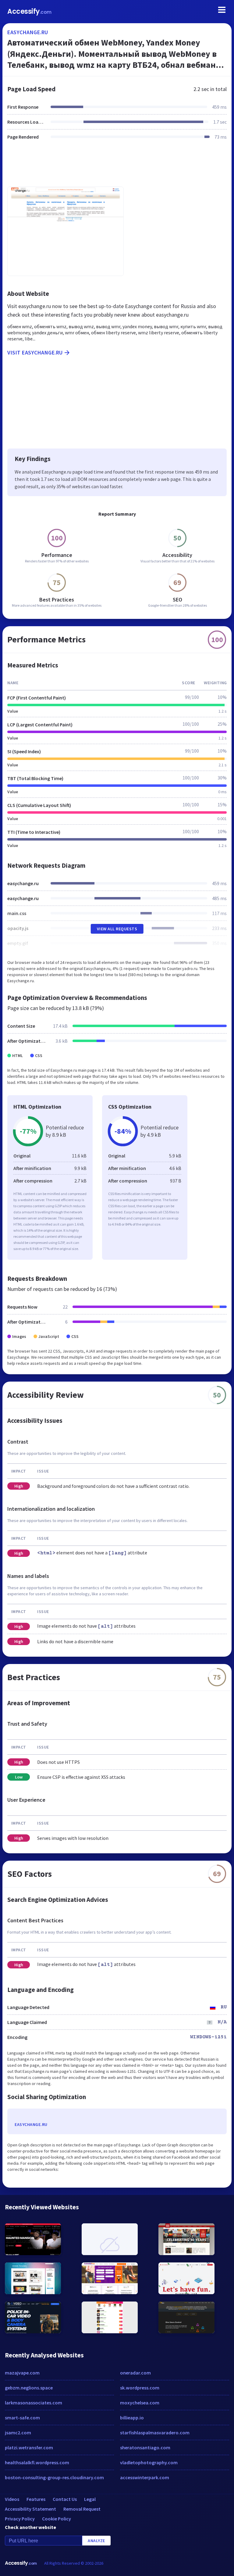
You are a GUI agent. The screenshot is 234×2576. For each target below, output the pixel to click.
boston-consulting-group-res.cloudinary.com (54, 2477)
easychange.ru (28, 32)
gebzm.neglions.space (29, 2388)
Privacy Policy (20, 2519)
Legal (90, 2499)
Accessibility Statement (30, 2509)
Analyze (96, 2541)
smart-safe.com (22, 2418)
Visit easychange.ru (35, 352)
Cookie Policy (57, 2519)
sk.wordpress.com (140, 2388)
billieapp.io (132, 2418)
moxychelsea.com (140, 2403)
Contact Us (65, 2499)
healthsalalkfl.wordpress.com (37, 2462)
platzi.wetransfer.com (29, 2447)
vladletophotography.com (149, 2462)
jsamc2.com (18, 2432)
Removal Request (82, 2509)
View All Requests (117, 929)
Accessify (29, 11)
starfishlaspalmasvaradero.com (155, 2432)
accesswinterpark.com (145, 2477)
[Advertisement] (117, 167)
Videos (12, 2499)
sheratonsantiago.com (145, 2447)
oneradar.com (135, 2373)
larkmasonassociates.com (34, 2403)
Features (36, 2499)
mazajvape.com (22, 2373)
